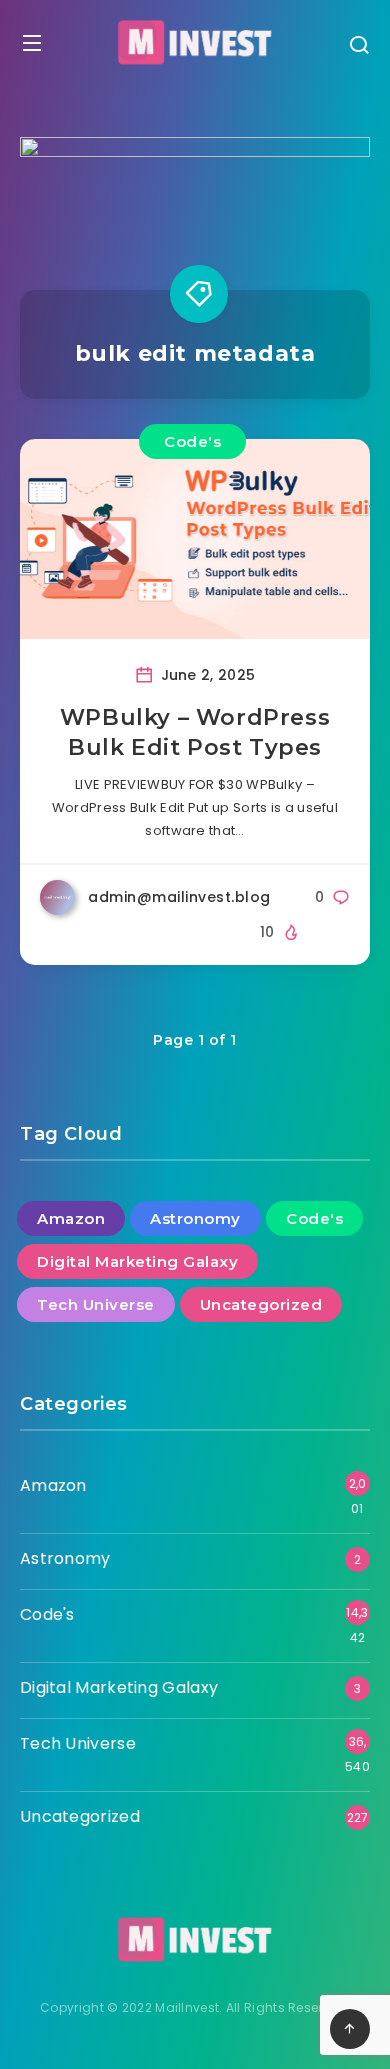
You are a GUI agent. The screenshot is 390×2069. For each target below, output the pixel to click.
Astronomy (195, 1218)
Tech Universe (96, 1304)
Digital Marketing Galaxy (137, 1261)
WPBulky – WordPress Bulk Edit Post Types (195, 732)
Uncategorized (261, 1304)
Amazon (71, 1218)
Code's (192, 441)
